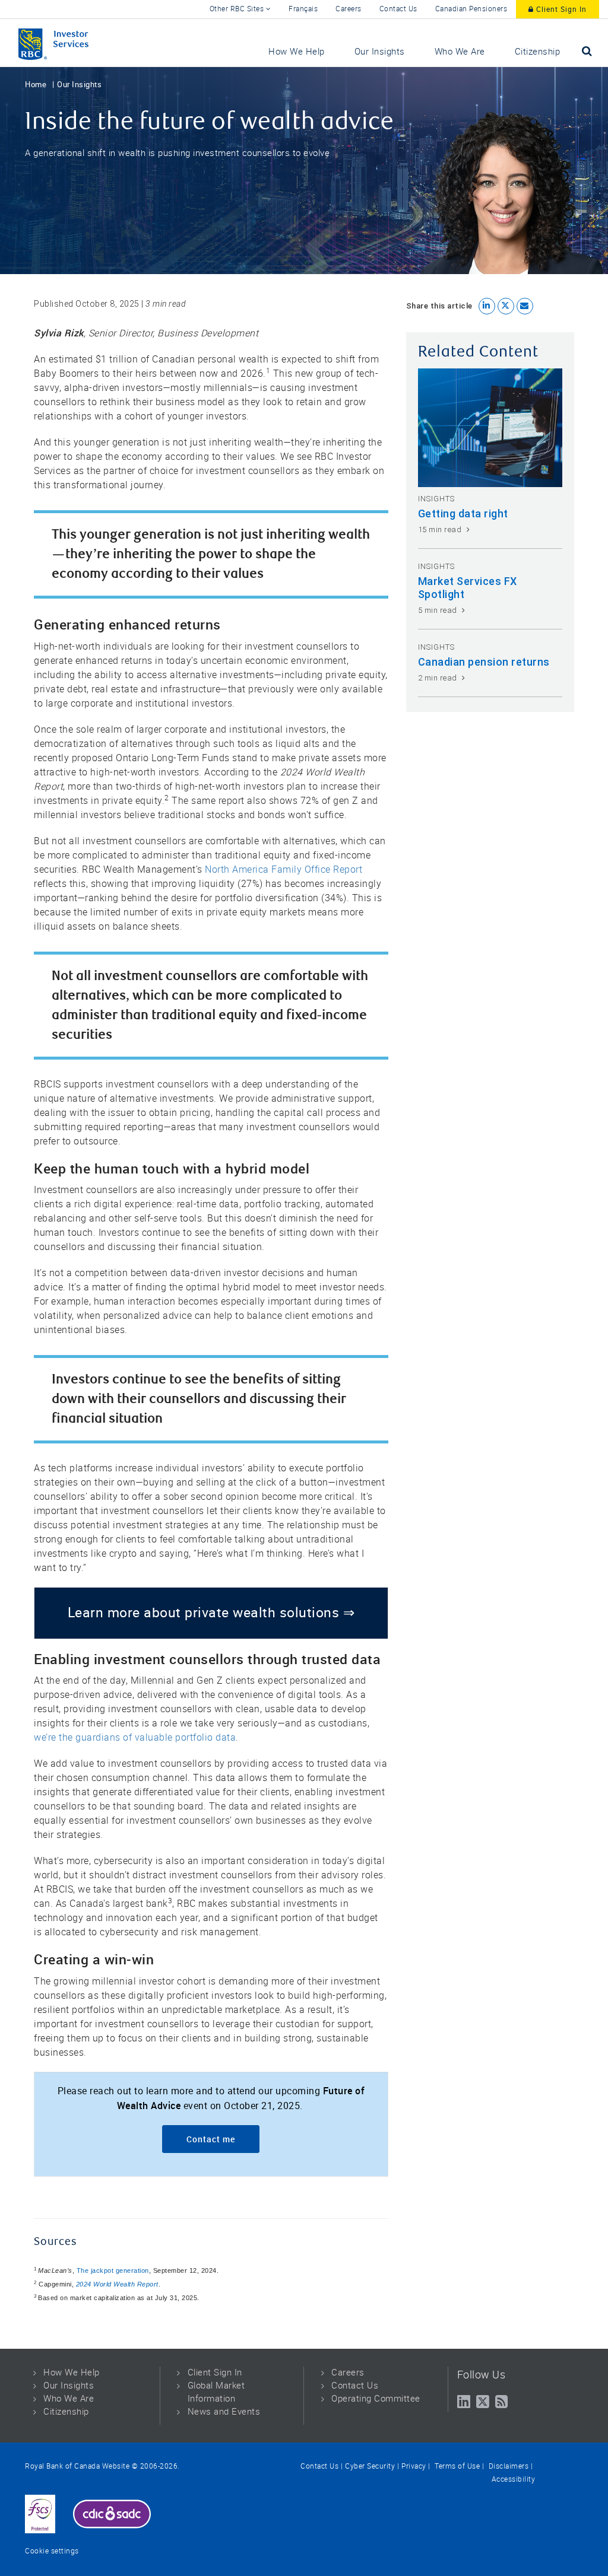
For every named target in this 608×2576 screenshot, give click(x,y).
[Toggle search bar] (587, 51)
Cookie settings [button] (52, 2551)
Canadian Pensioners (471, 9)
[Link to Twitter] (483, 2402)
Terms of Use (457, 2466)
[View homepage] (77, 43)
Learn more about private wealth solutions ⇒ (211, 1613)
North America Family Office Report (284, 869)
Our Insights (79, 85)
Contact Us (398, 9)
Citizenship (66, 2412)
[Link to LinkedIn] (464, 2402)
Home (36, 85)
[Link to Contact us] (40, 2514)
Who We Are (69, 2399)
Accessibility (514, 2479)
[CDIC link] (112, 2514)
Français (303, 9)
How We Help (72, 2373)
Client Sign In (560, 9)
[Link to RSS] (502, 2402)
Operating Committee (376, 2399)
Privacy (414, 2466)
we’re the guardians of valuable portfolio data (135, 1737)
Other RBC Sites (238, 9)
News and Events (224, 2412)
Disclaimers (507, 2466)
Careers (349, 9)
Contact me (211, 2139)
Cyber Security (370, 2466)
